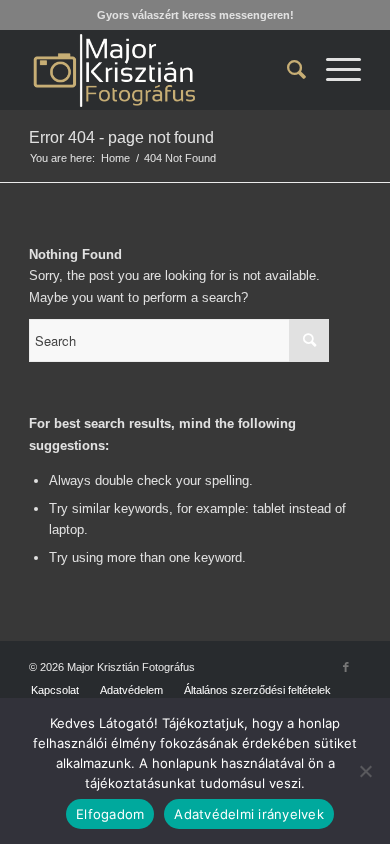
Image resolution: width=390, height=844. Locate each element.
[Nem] (365, 771)
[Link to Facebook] (346, 667)
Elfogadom (110, 814)
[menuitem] (286, 70)
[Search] (286, 70)
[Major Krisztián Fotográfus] (161, 70)
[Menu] (333, 70)
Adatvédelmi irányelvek (249, 814)
